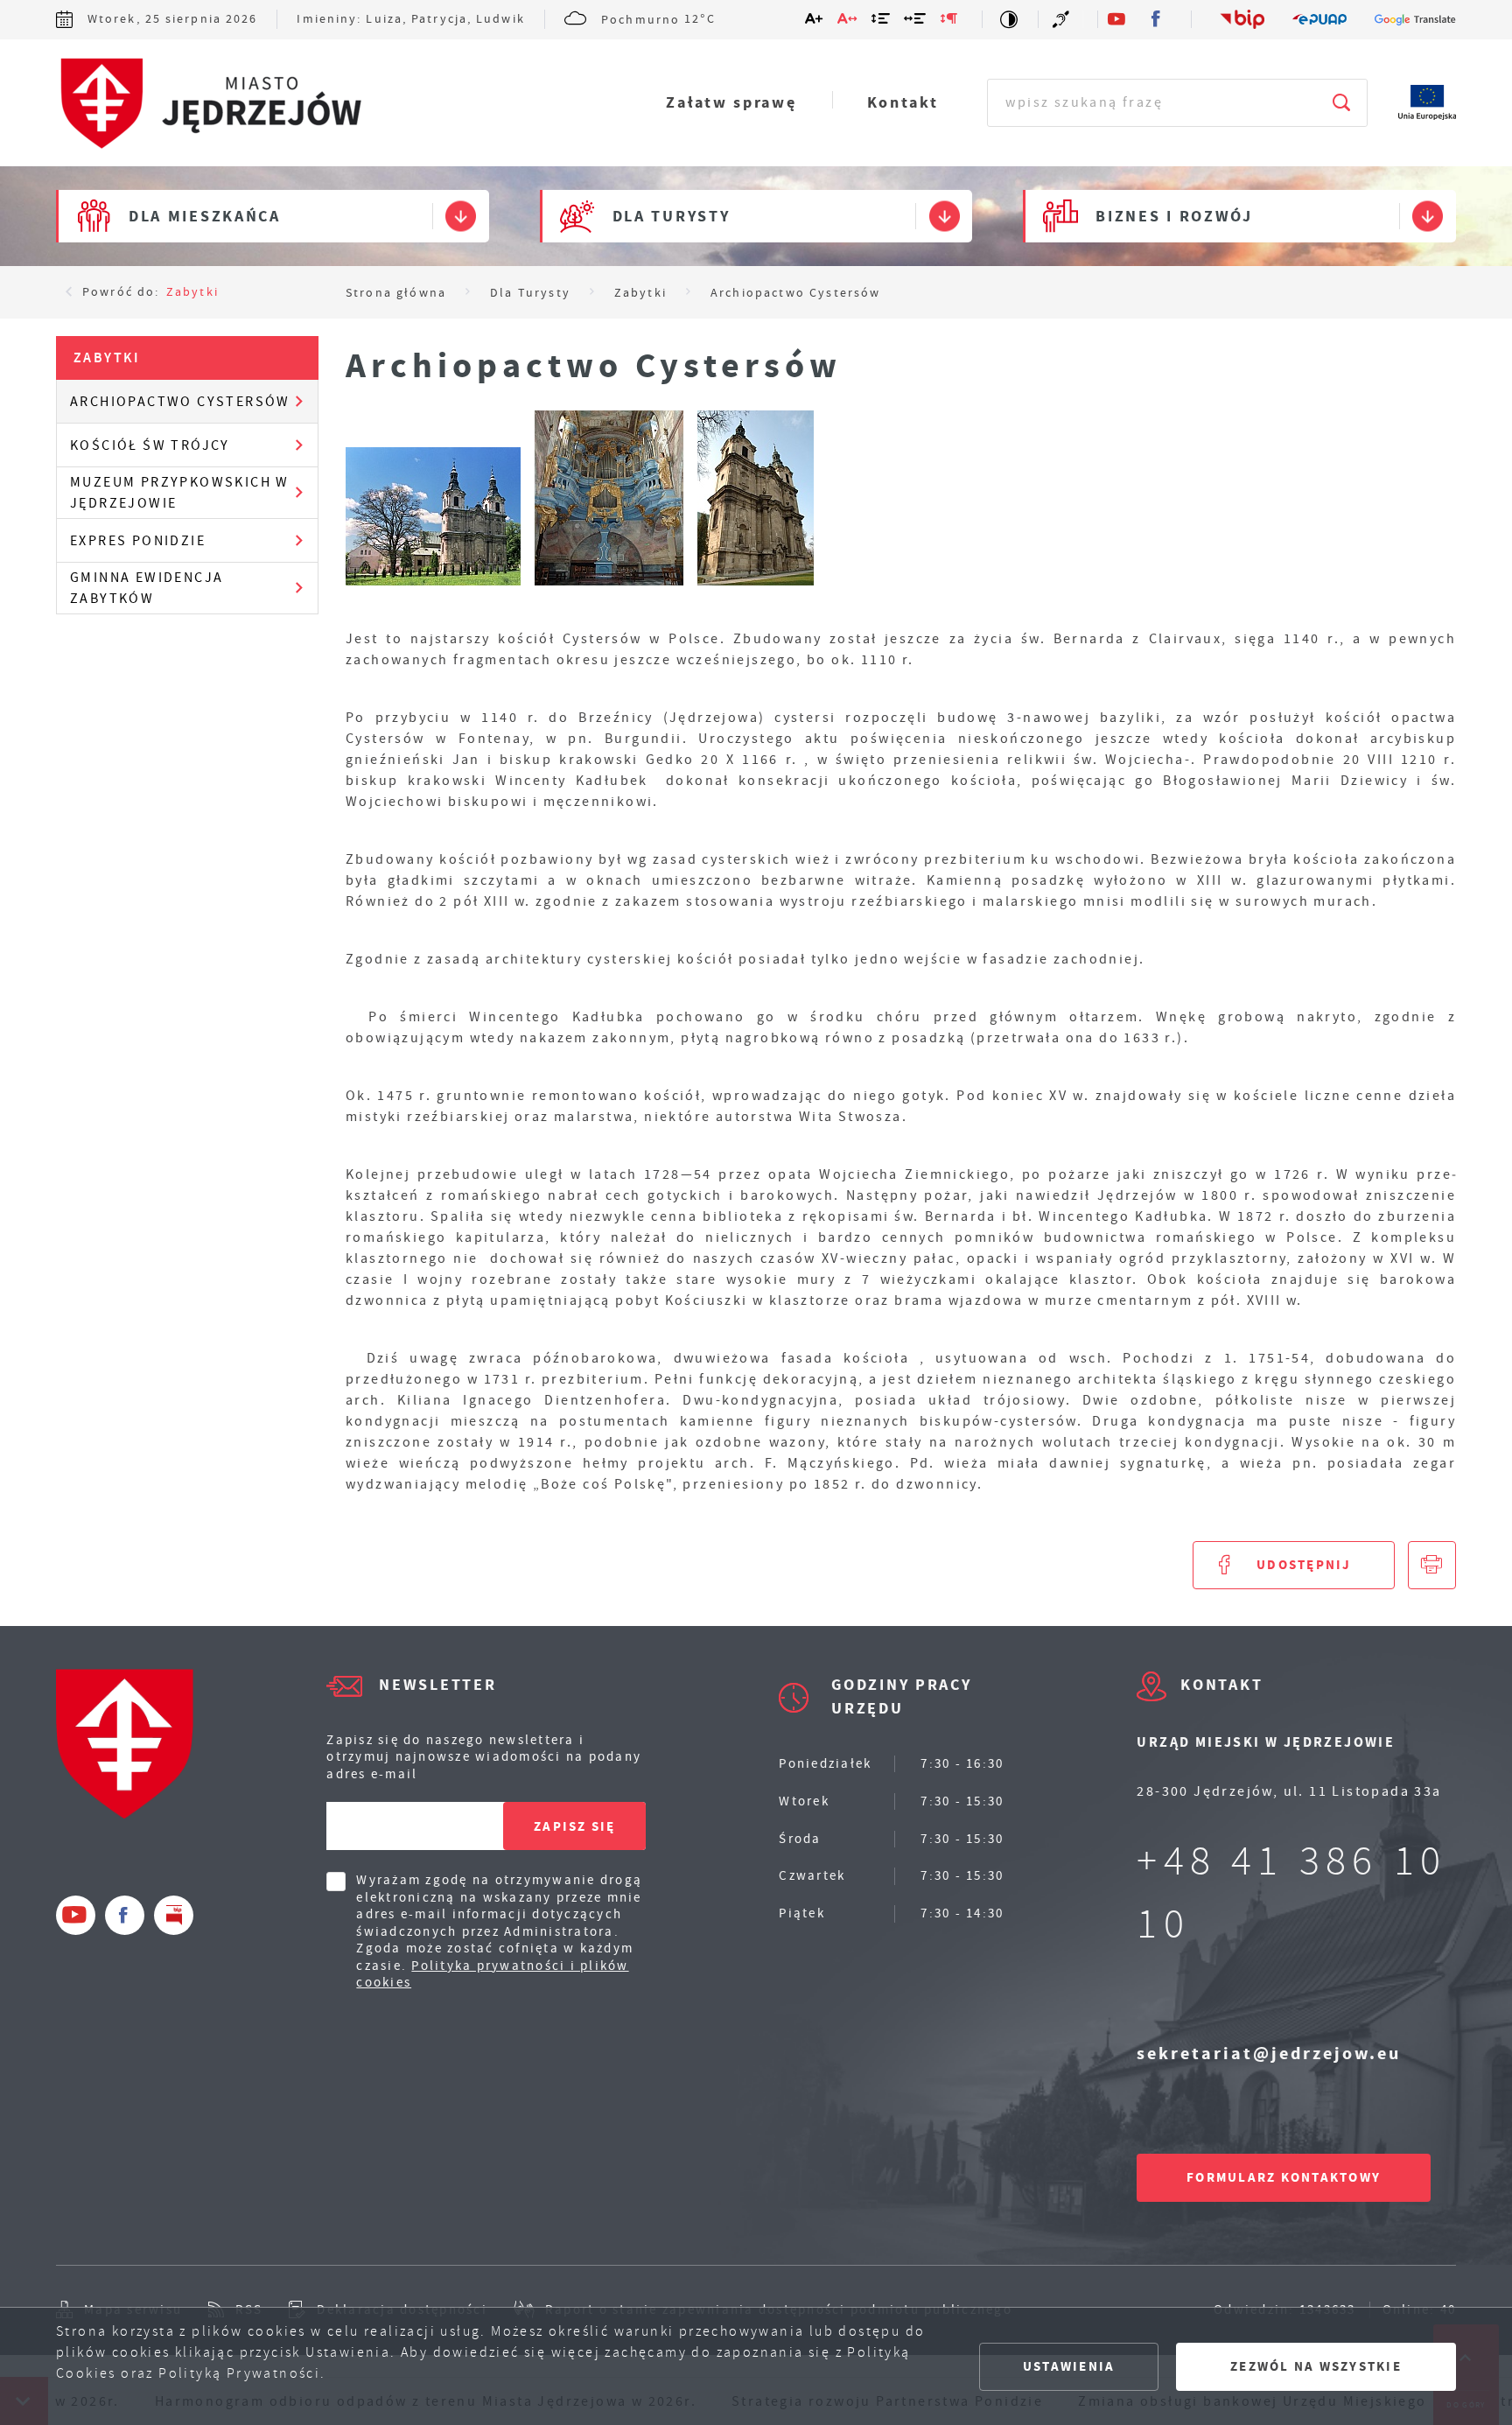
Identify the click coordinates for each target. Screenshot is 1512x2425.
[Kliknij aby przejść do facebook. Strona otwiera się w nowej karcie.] (1157, 20)
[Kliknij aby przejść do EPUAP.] (1319, 20)
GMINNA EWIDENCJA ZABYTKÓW (147, 588)
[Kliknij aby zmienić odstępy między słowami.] (916, 22)
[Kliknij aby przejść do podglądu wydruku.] (1432, 1565)
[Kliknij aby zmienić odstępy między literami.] (848, 22)
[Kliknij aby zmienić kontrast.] (1010, 19)
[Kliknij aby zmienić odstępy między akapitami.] (949, 22)
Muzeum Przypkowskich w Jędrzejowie (180, 493)
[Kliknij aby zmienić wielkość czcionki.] (815, 22)
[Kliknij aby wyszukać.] (1343, 103)
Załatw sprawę (731, 102)
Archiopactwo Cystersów (180, 402)
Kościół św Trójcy (150, 445)
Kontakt (903, 102)
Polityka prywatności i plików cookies (492, 1974)
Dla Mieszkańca (205, 216)
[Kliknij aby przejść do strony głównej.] (209, 104)
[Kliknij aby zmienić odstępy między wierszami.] (882, 22)
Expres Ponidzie (138, 541)
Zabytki (192, 291)
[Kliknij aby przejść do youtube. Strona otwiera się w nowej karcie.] (1118, 20)
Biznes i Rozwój (1174, 216)
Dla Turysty (672, 216)
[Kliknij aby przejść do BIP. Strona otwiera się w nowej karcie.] (1242, 19)
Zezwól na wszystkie (1316, 2366)
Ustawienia (1069, 2366)
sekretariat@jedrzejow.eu (1269, 2054)
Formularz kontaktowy (1284, 2177)
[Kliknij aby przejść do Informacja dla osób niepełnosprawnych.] (1063, 19)
